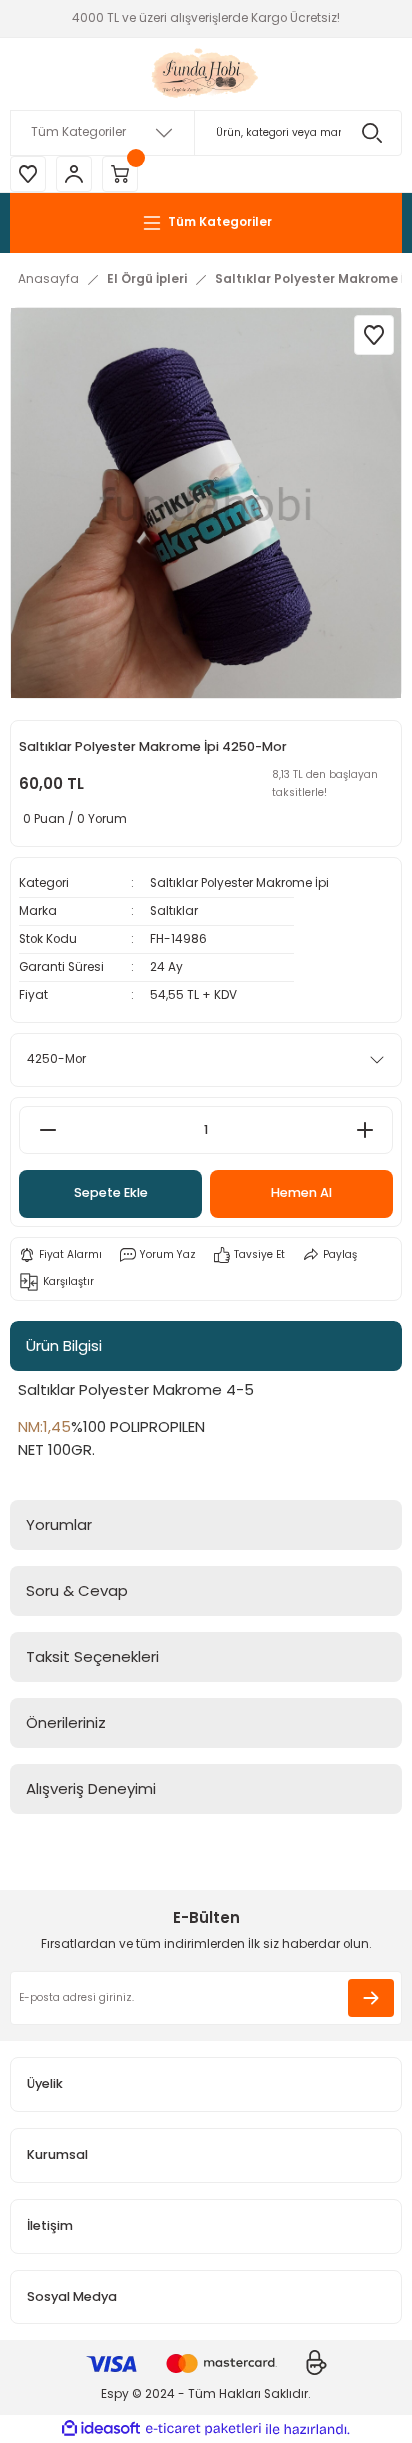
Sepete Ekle (111, 1192)
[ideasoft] (101, 2429)
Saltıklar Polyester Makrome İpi (239, 883)
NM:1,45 (44, 1426)
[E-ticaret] (203, 2429)
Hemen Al (301, 1192)
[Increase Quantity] (364, 1130)
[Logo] (206, 74)
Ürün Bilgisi (64, 1345)
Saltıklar (174, 911)
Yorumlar (59, 1524)
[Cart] (120, 174)
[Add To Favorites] (374, 335)
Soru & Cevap (77, 1590)
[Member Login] (74, 174)
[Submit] (371, 1998)
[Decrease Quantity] (47, 1130)
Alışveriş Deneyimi (91, 1788)
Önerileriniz (66, 1722)
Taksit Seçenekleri (92, 1656)
